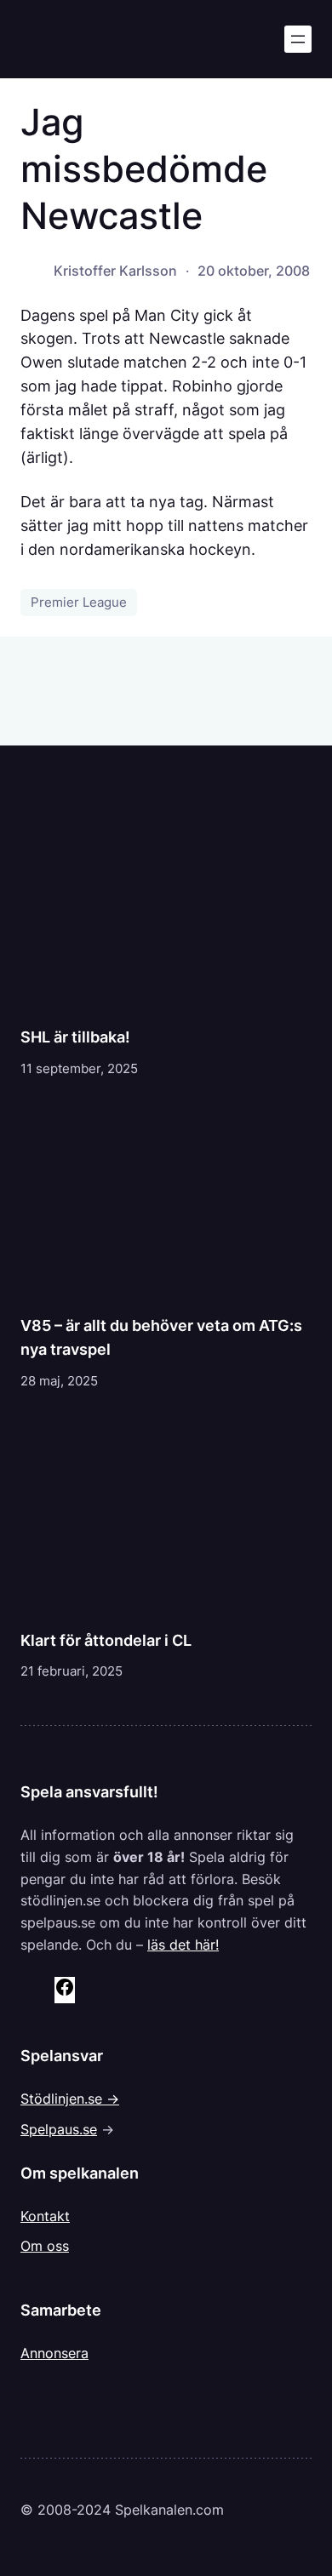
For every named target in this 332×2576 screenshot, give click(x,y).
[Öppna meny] (298, 39)
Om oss (45, 2246)
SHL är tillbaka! (75, 1037)
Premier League (79, 603)
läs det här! (183, 1945)
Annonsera (54, 2353)
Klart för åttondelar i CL (106, 1640)
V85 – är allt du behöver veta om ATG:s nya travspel (161, 1337)
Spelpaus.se (59, 2129)
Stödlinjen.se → (70, 2099)
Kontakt (45, 2216)
